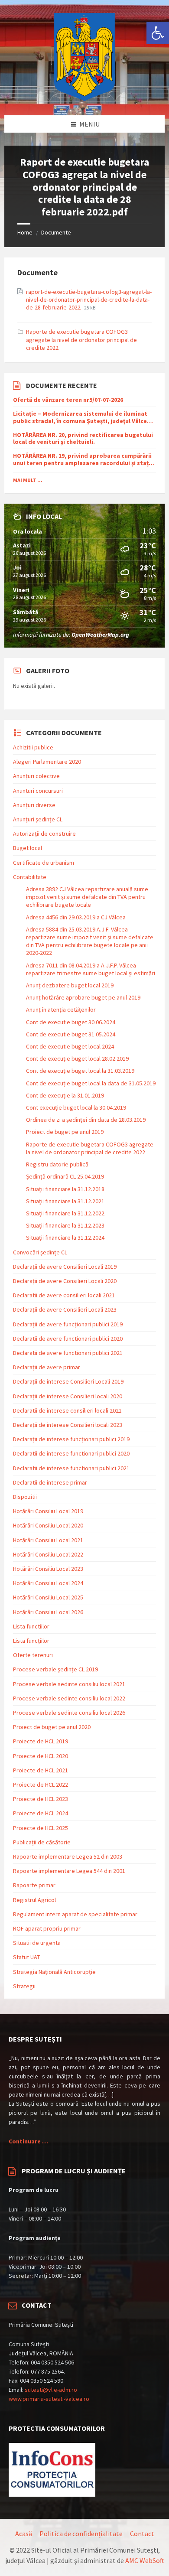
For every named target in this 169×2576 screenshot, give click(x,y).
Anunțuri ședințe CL (38, 819)
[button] (158, 33)
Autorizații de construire (44, 834)
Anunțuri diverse (34, 805)
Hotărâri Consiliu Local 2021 (48, 1540)
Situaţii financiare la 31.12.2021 (65, 1201)
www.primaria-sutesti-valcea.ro (49, 2399)
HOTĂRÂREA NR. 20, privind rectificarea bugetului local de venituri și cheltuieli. (83, 439)
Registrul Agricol (34, 1900)
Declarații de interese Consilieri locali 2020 (68, 1396)
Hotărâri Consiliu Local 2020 (48, 1525)
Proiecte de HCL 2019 (41, 1741)
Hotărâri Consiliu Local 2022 (48, 1554)
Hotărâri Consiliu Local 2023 (48, 1569)
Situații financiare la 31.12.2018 (65, 1189)
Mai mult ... (28, 480)
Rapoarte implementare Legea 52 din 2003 (68, 1856)
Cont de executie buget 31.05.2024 (71, 1034)
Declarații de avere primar (47, 1367)
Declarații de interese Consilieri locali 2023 (68, 1425)
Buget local (28, 848)
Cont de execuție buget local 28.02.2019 (77, 1058)
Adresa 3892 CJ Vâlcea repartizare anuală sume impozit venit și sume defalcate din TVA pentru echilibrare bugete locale (87, 897)
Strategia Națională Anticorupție (54, 1972)
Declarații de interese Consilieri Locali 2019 (68, 1381)
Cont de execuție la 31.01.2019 (65, 1095)
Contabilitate (30, 877)
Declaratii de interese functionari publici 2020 (71, 1453)
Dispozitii (25, 1497)
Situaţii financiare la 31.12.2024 (65, 1238)
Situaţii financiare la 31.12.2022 (65, 1213)
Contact (142, 2534)
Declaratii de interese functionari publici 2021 (71, 1468)
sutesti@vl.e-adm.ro (51, 2390)
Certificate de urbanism (44, 863)
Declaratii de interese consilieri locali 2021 (67, 1410)
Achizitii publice (33, 747)
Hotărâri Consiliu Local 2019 (48, 1511)
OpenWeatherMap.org (100, 635)
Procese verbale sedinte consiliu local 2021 (69, 1684)
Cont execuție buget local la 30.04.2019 (76, 1107)
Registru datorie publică (57, 1164)
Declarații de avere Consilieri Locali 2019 (65, 1267)
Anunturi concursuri (38, 791)
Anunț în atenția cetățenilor (61, 1010)
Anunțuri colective (36, 776)
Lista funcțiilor (31, 1641)
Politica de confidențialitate (81, 2534)
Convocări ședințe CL (40, 1252)
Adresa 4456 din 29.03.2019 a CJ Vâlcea (76, 917)
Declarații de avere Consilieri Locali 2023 (65, 1309)
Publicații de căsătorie (42, 1842)
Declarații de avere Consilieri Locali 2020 (65, 1281)
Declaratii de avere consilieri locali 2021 (64, 1295)
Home (25, 232)
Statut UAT (26, 1957)
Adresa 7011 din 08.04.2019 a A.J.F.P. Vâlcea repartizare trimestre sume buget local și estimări (91, 969)
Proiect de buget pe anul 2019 (65, 1132)
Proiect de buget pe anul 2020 (52, 1727)
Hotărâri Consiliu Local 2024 (48, 1583)
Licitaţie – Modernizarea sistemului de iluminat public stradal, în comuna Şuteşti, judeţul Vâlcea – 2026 (84, 417)
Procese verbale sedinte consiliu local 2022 (69, 1698)
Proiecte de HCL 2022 (41, 1785)
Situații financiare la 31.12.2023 (65, 1225)
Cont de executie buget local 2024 (70, 1046)
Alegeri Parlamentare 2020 (47, 762)
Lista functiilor (31, 1626)
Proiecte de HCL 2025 (41, 1828)
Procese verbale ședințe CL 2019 (55, 1669)
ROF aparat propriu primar (47, 1928)
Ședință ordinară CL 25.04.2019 (65, 1176)
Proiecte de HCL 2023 (41, 1799)
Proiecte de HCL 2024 (41, 1813)
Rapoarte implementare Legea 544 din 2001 (69, 1871)
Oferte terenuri (33, 1655)
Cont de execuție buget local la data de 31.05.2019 (91, 1083)
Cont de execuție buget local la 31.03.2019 (80, 1071)
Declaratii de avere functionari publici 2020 (68, 1338)
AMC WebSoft (145, 2560)
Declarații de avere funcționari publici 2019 (68, 1324)
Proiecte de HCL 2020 (41, 1756)
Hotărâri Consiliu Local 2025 (48, 1597)
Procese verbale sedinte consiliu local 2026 (69, 1713)
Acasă (24, 2534)
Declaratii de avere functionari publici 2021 (68, 1353)
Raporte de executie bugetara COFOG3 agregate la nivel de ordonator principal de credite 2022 (81, 339)
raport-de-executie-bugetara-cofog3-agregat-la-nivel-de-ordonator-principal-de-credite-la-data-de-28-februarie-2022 (89, 300)
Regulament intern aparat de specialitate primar (75, 1914)
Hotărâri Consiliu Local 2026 (48, 1612)
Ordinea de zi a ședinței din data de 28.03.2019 (86, 1120)
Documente (56, 232)
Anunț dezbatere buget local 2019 (70, 985)
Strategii (24, 1986)
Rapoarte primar (34, 1885)
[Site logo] (84, 98)
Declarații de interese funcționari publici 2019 (71, 1439)
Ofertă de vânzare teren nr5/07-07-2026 (68, 400)
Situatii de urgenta (37, 1943)
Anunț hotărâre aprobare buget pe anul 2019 (83, 997)
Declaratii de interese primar (50, 1482)
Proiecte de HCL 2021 (41, 1770)
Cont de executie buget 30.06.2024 (71, 1022)
